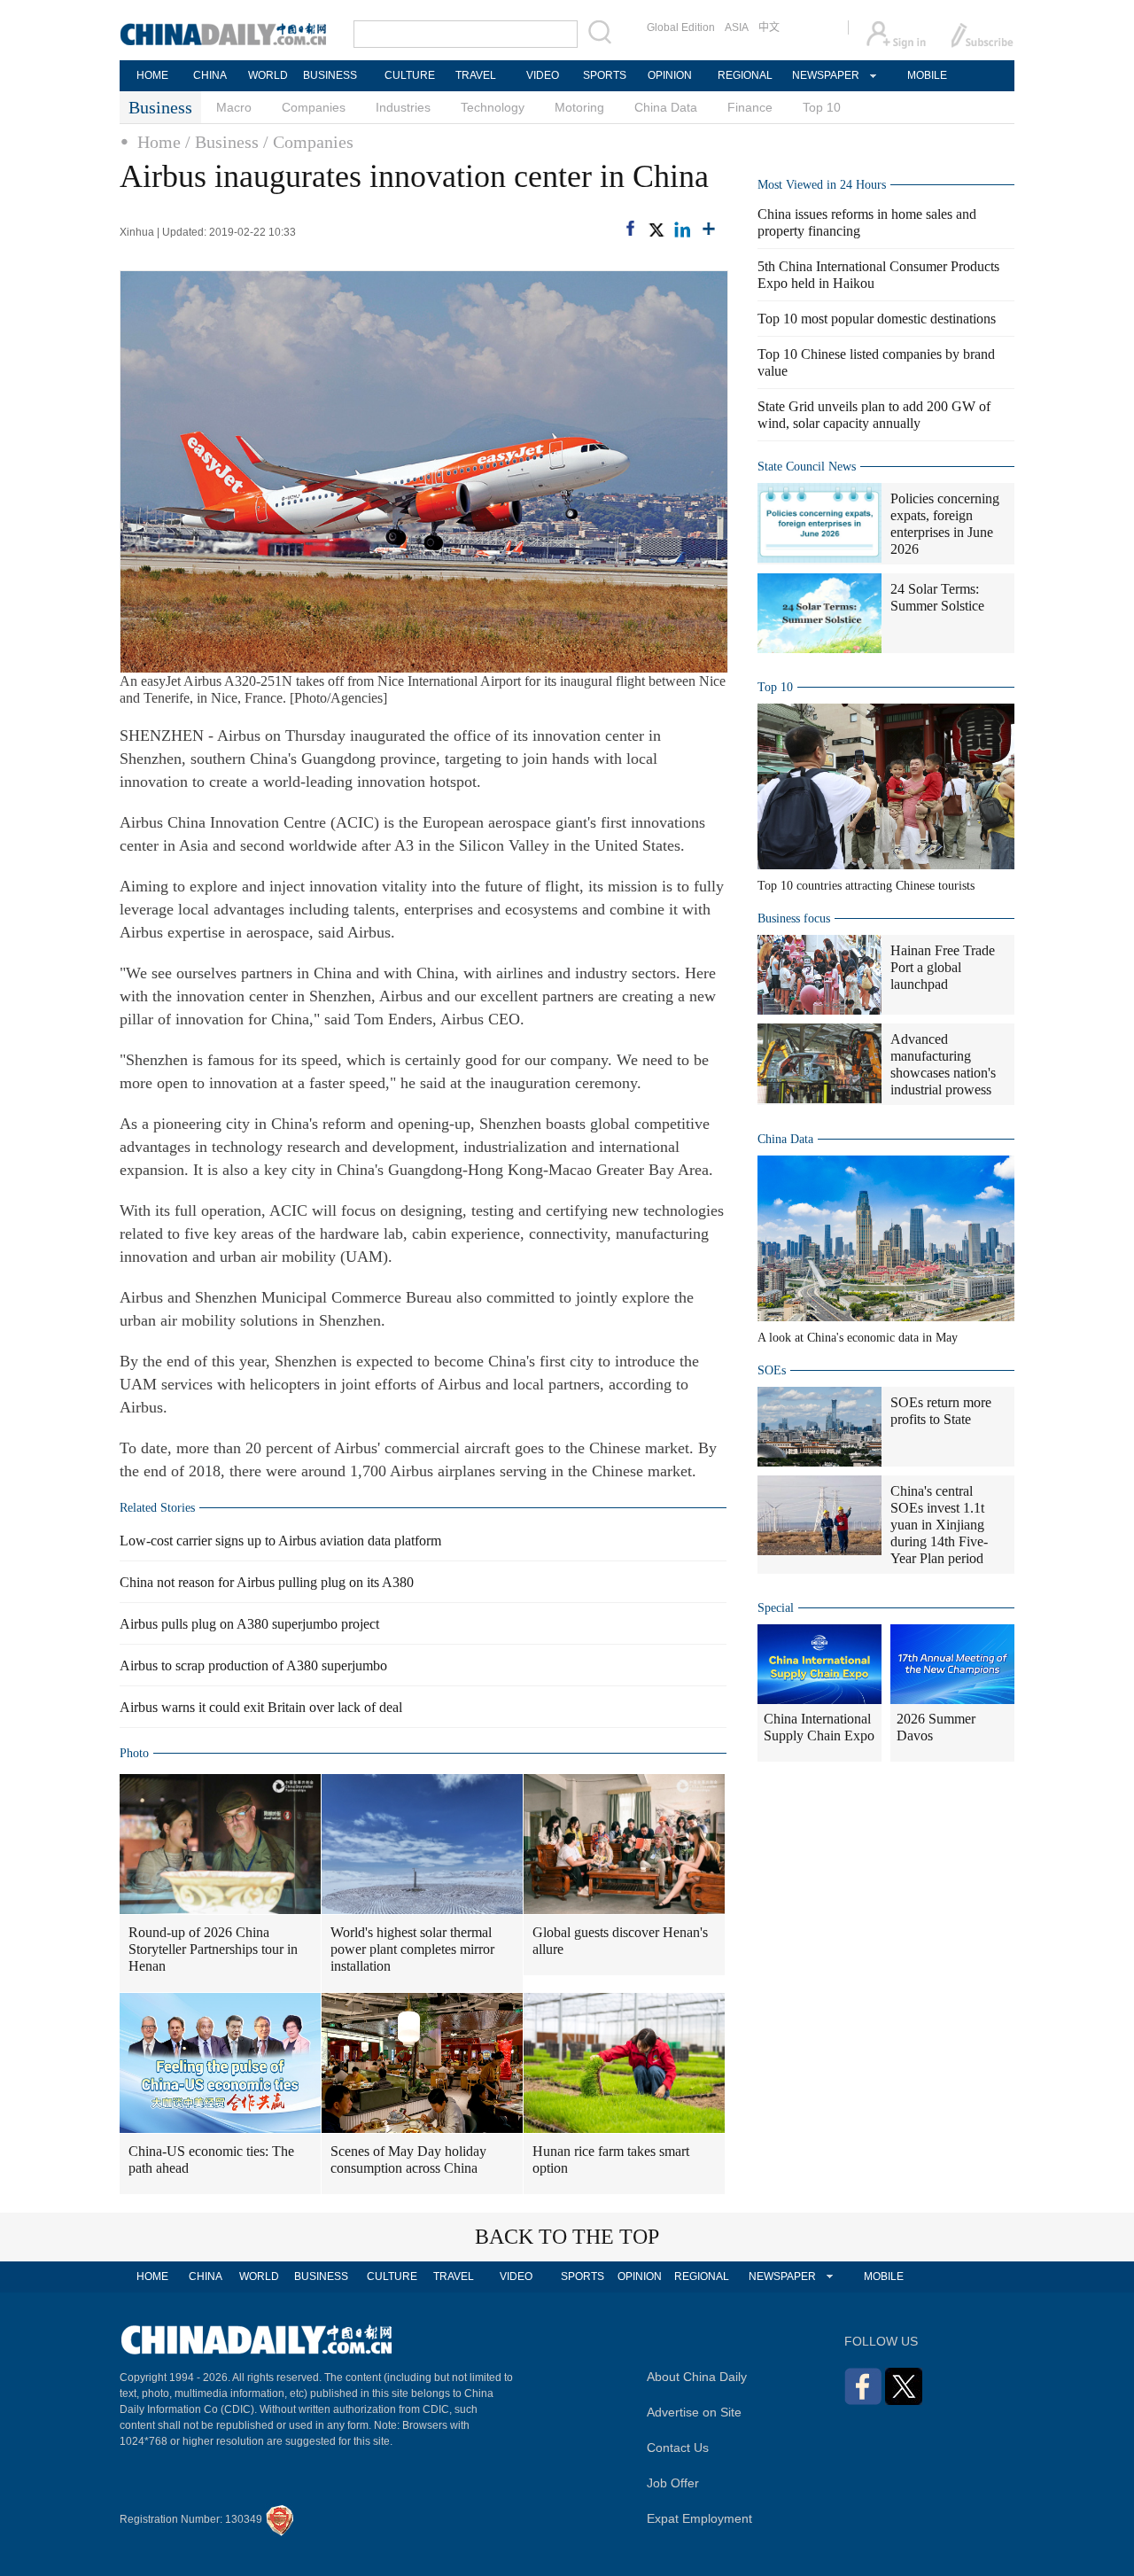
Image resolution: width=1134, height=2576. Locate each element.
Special (776, 1608)
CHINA (210, 75)
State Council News (807, 467)
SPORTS (605, 75)
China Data (666, 107)
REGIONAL (745, 75)
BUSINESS (330, 75)
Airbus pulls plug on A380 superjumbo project (249, 1624)
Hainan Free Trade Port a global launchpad (943, 967)
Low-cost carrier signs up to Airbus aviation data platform (280, 1541)
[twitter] (656, 230)
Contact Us (678, 2448)
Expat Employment (699, 2518)
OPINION (670, 75)
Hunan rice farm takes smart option (611, 2160)
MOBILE (927, 75)
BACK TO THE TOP (567, 2237)
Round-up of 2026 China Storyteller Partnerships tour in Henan (213, 1949)
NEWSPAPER (825, 75)
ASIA (737, 27)
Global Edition (681, 27)
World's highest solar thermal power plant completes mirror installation (412, 1949)
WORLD (268, 75)
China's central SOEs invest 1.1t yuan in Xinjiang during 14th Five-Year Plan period (939, 1525)
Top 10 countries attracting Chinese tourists (866, 886)
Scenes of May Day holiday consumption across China (408, 2160)
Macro (234, 107)
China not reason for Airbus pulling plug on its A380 (267, 1582)
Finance (750, 107)
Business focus (794, 918)
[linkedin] (682, 230)
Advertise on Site (694, 2412)
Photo (134, 1753)
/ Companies (308, 142)
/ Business (222, 142)
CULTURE (410, 75)
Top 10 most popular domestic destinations (877, 319)
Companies (314, 107)
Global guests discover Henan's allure (620, 1941)
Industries (403, 107)
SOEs (772, 1370)
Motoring (579, 107)
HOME (152, 75)
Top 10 (822, 107)
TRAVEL (476, 75)
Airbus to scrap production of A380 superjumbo (253, 1665)
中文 (769, 27)
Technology (493, 107)
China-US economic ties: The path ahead (211, 2160)
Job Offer (673, 2483)
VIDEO (543, 75)
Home (159, 142)
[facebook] (630, 228)
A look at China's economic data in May (858, 1338)
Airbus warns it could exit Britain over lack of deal (261, 1707)
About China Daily (697, 2377)
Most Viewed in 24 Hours (822, 185)
